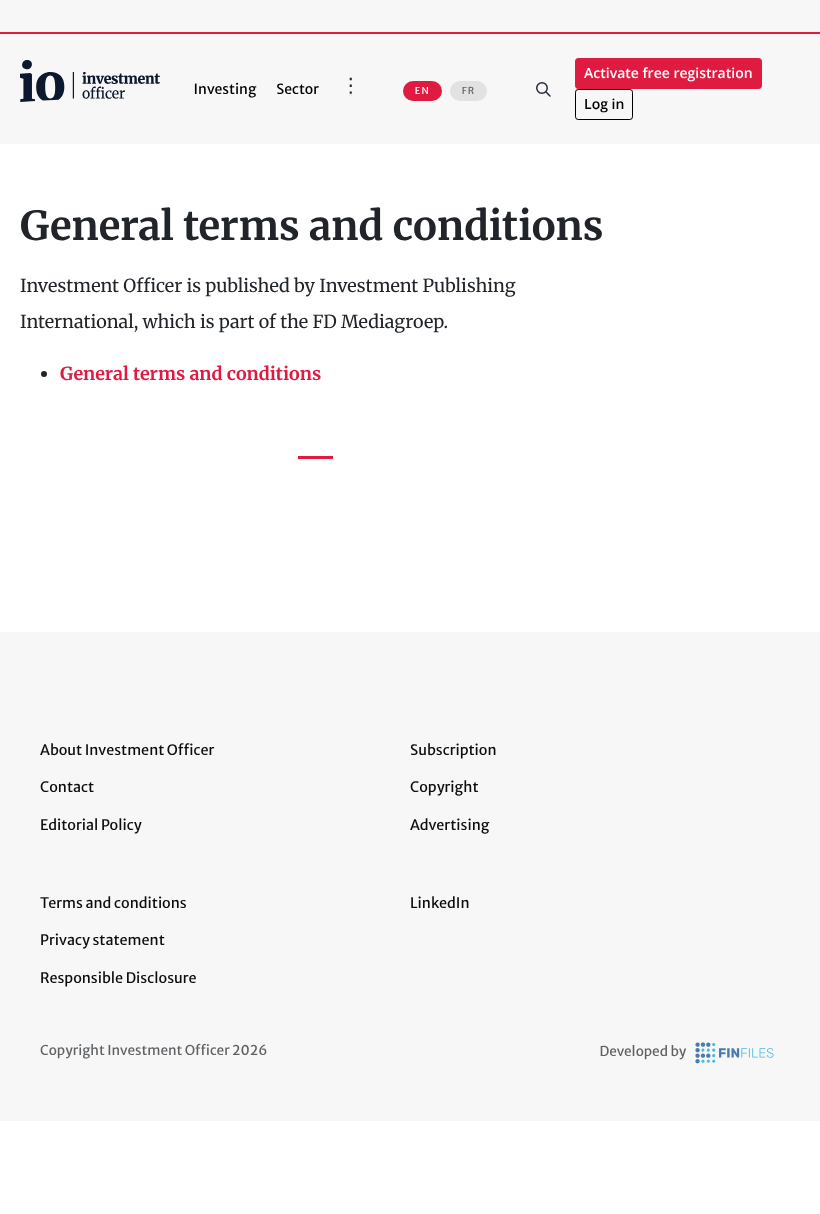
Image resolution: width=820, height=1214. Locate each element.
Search (543, 89)
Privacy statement (102, 940)
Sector (297, 89)
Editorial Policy (91, 825)
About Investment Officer (127, 750)
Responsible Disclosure (118, 978)
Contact (67, 787)
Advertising (449, 825)
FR (468, 91)
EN (422, 91)
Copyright (444, 787)
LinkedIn (440, 903)
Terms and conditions (113, 903)
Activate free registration (668, 73)
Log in (604, 104)
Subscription (453, 750)
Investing (225, 89)
